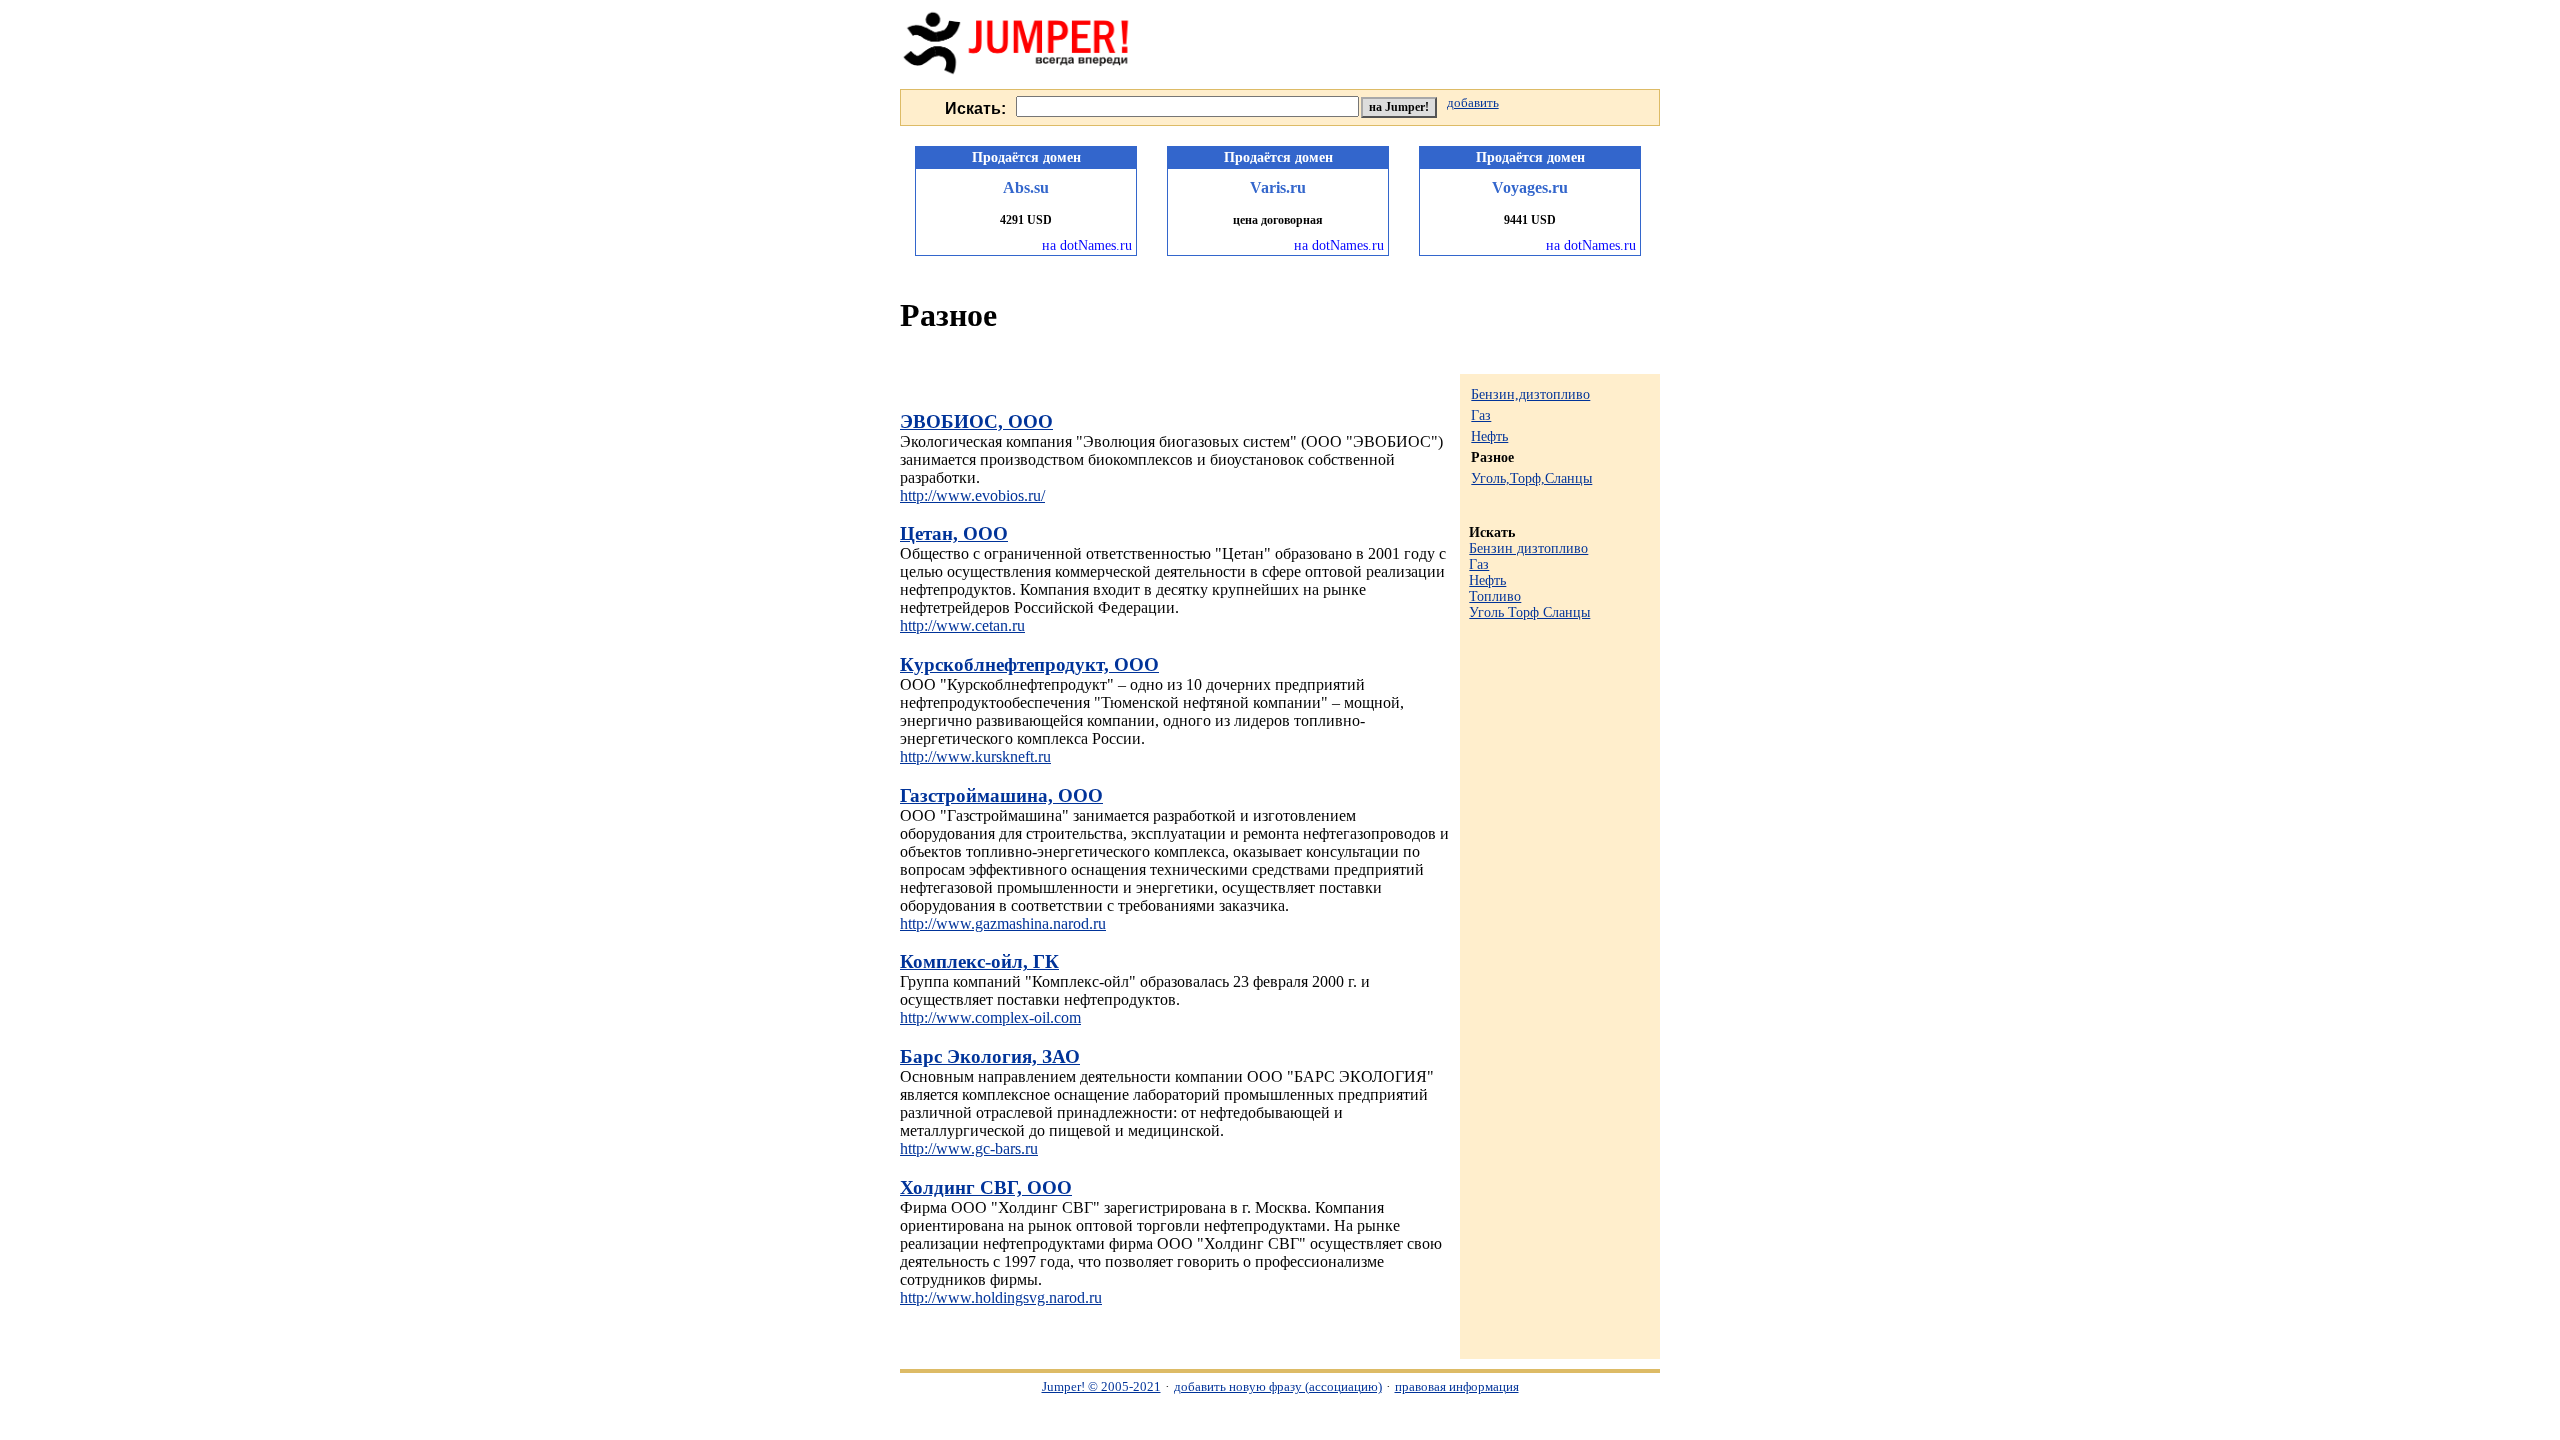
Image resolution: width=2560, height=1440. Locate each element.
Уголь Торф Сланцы (1529, 612)
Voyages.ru (1530, 187)
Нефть (1489, 436)
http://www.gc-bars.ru (969, 1148)
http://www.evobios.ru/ (972, 495)
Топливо (1495, 596)
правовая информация (1457, 1386)
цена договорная (1278, 220)
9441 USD (1530, 220)
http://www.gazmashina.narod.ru (1003, 923)
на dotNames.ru (1087, 245)
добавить (1473, 103)
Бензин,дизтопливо (1530, 394)
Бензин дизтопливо (1528, 548)
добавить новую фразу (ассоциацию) (1278, 1386)
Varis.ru (1278, 187)
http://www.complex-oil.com (990, 1017)
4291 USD (1026, 220)
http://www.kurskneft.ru (975, 756)
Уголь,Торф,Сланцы (1531, 478)
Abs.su (1026, 187)
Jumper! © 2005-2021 (1101, 1386)
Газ (1481, 415)
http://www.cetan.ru (962, 625)
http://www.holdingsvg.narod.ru (1001, 1297)
